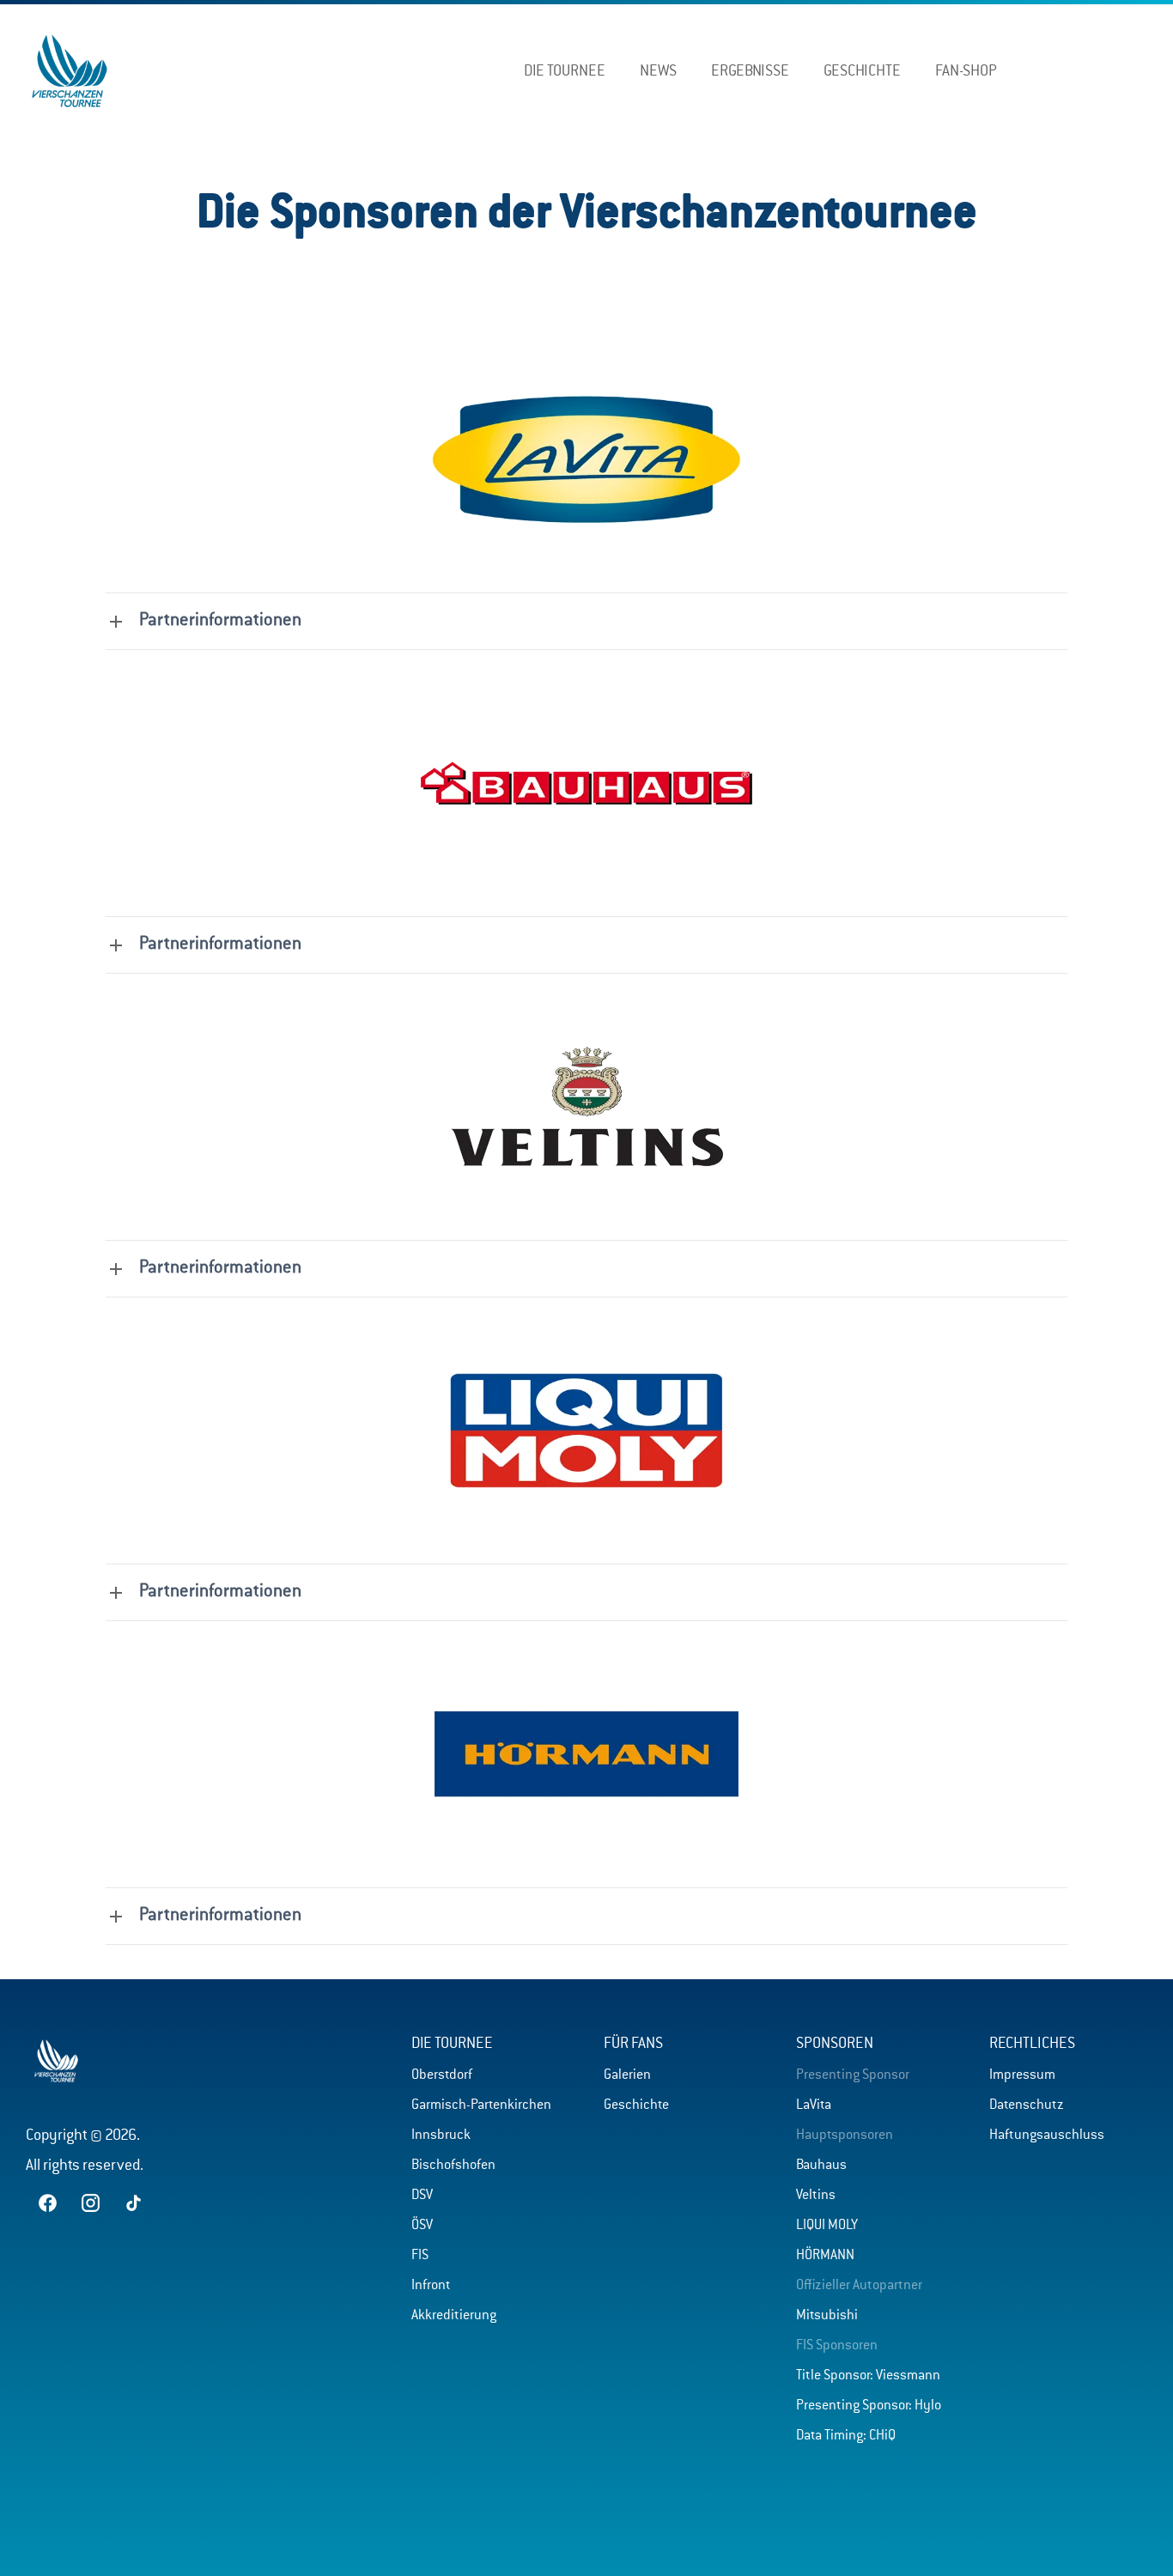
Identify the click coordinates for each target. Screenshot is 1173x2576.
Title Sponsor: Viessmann (868, 2376)
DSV (422, 2196)
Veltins (816, 2196)
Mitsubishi (827, 2316)
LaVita (814, 2105)
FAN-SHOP (966, 71)
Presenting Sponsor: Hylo (869, 2406)
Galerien (627, 2075)
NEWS (658, 71)
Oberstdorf (442, 2075)
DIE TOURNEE (565, 71)
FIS (420, 2256)
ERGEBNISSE (750, 71)
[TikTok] (1145, 67)
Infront (431, 2286)
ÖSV (422, 2226)
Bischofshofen (453, 2166)
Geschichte (636, 2105)
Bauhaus (821, 2166)
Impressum (1022, 2075)
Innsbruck (441, 2136)
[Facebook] (1102, 67)
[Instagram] (1124, 67)
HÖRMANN (825, 2256)
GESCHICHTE (862, 71)
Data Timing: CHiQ (846, 2436)
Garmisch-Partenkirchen (481, 2105)
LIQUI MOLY (827, 2226)
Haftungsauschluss (1047, 2136)
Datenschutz (1027, 2105)
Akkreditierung (454, 2316)
